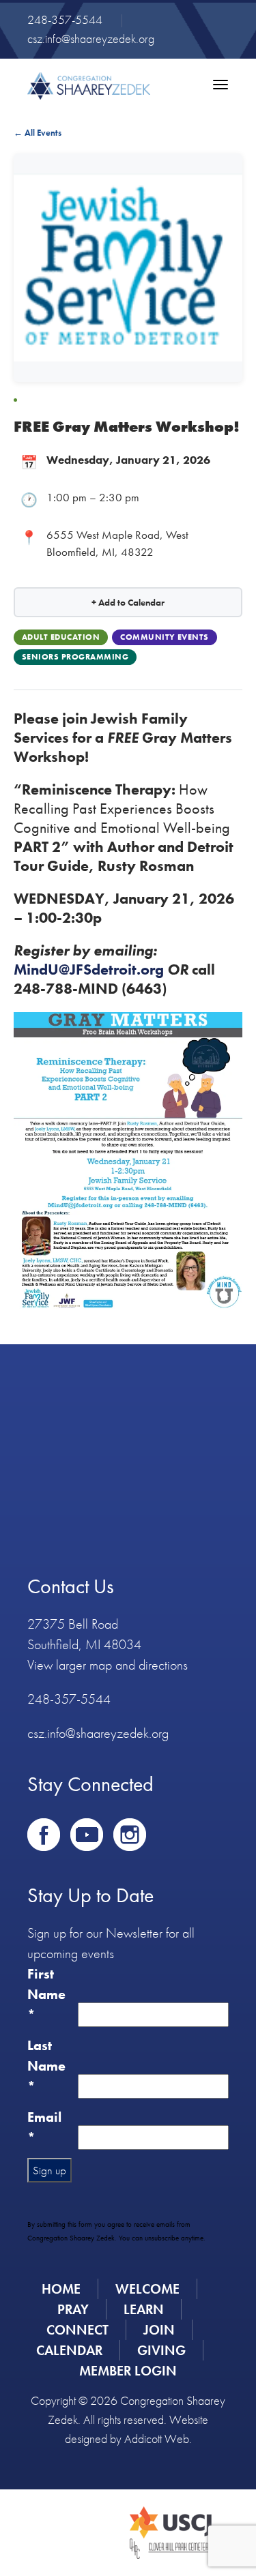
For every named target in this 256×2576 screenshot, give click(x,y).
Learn (144, 2309)
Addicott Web (157, 2439)
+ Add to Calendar (128, 602)
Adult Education (61, 637)
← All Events (38, 133)
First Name (46, 1994)
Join (159, 2330)
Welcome (147, 2289)
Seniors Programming (75, 657)
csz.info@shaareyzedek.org (91, 39)
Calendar (69, 2350)
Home (61, 2289)
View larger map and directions (108, 1665)
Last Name (46, 2066)
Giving (161, 2350)
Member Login (128, 2371)
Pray (73, 2309)
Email (44, 2127)
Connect (77, 2330)
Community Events (165, 637)
